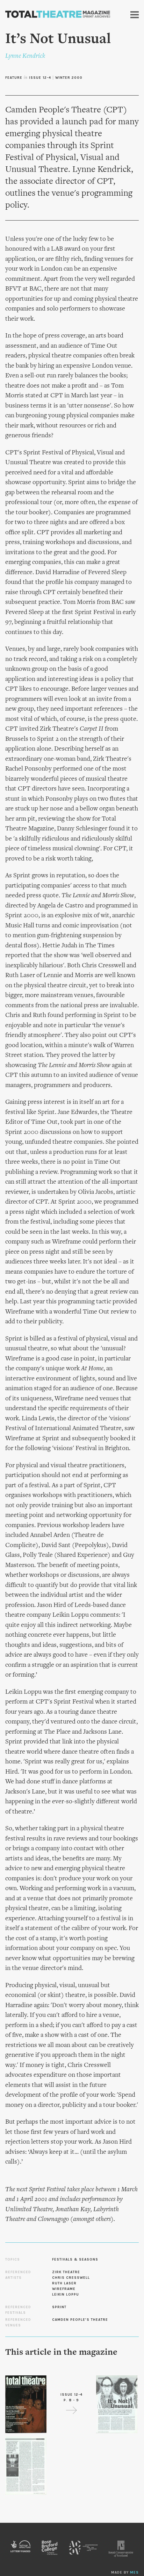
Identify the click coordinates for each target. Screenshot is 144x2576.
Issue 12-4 (40, 78)
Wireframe (64, 2289)
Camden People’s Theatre (80, 2320)
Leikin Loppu (66, 2295)
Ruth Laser (64, 2283)
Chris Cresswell (71, 2278)
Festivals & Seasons (75, 2260)
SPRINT (59, 2307)
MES (134, 2572)
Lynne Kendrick (25, 56)
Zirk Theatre (66, 2272)
